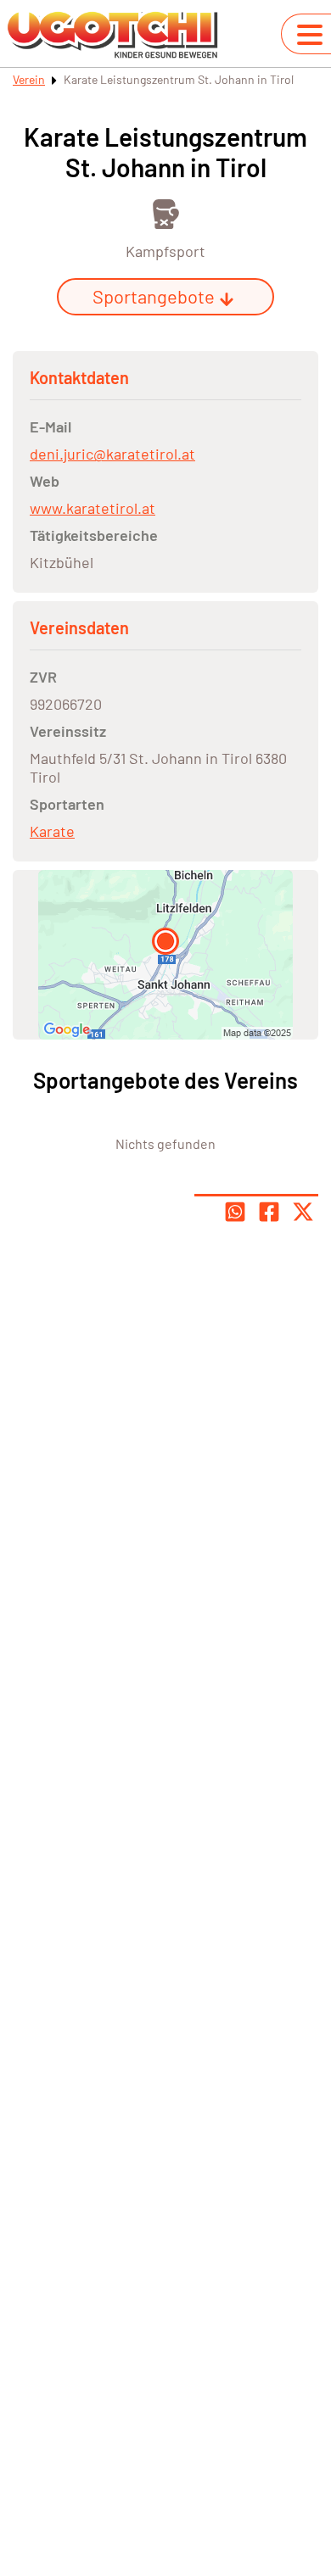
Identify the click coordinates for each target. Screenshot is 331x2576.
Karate (52, 831)
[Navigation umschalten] (310, 35)
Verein (29, 79)
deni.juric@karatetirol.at (112, 454)
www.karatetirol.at (93, 508)
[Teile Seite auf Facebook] (269, 1212)
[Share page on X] (303, 1212)
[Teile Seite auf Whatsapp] (235, 1212)
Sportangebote (154, 296)
